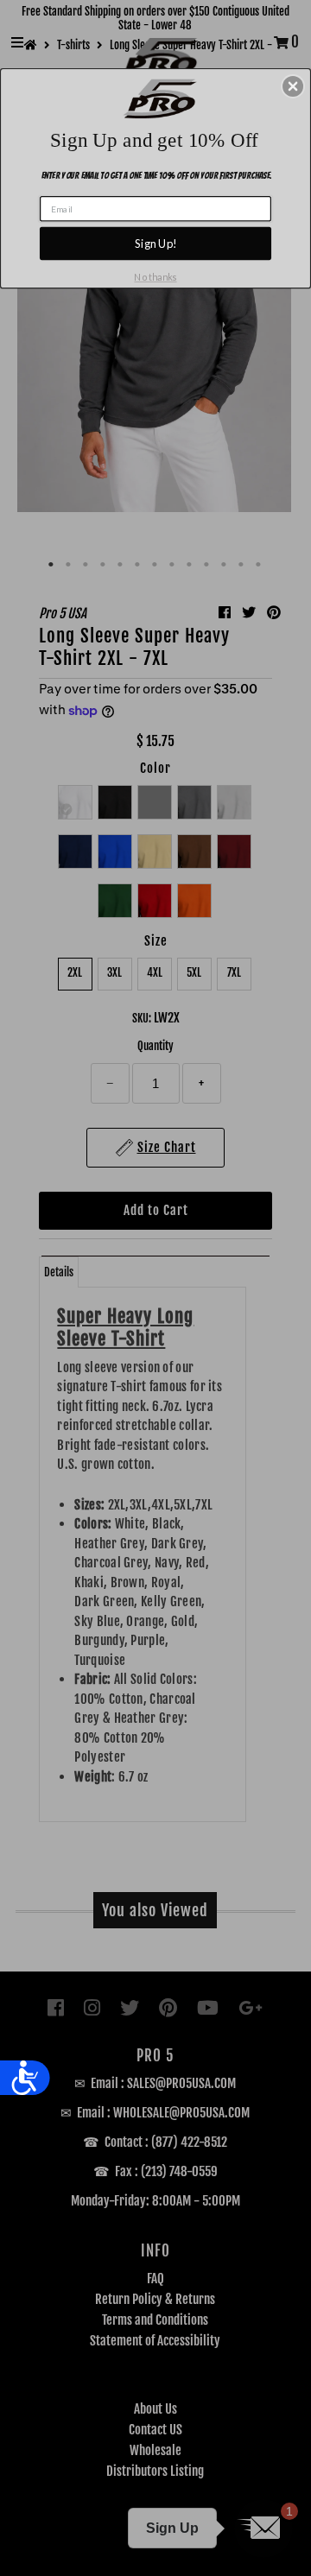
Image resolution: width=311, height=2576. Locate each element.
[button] (293, 86)
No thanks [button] (155, 278)
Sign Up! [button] (156, 244)
